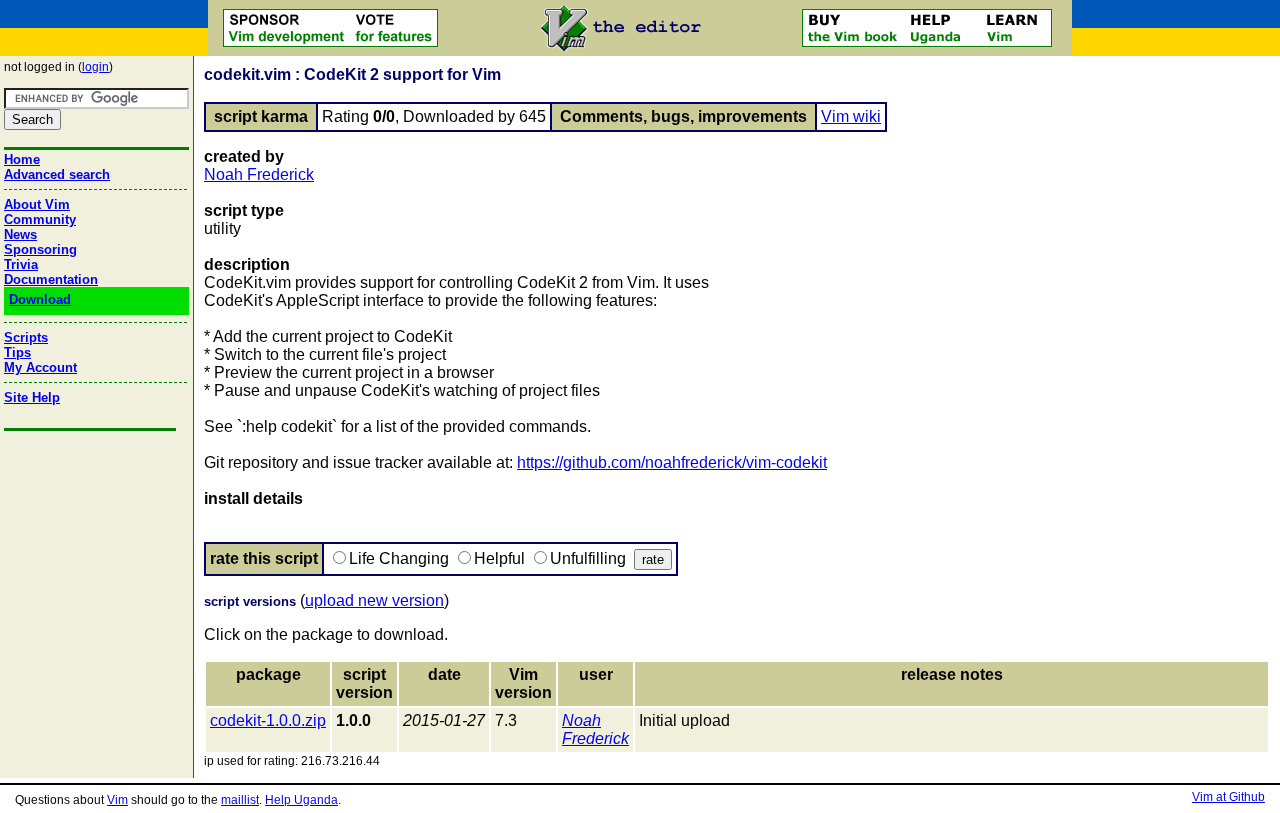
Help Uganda (301, 800)
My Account (40, 367)
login (95, 67)
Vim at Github (1228, 797)
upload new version (374, 600)
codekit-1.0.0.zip (268, 720)
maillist (240, 800)
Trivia (21, 264)
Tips (17, 352)
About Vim (37, 204)
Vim (117, 800)
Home (22, 159)
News (20, 234)
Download (40, 299)
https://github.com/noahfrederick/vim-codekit (672, 462)
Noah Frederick (259, 174)
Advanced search (57, 174)
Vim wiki (851, 116)
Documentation (51, 279)
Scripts (26, 337)
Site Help (32, 397)
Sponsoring (40, 249)
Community (40, 219)
